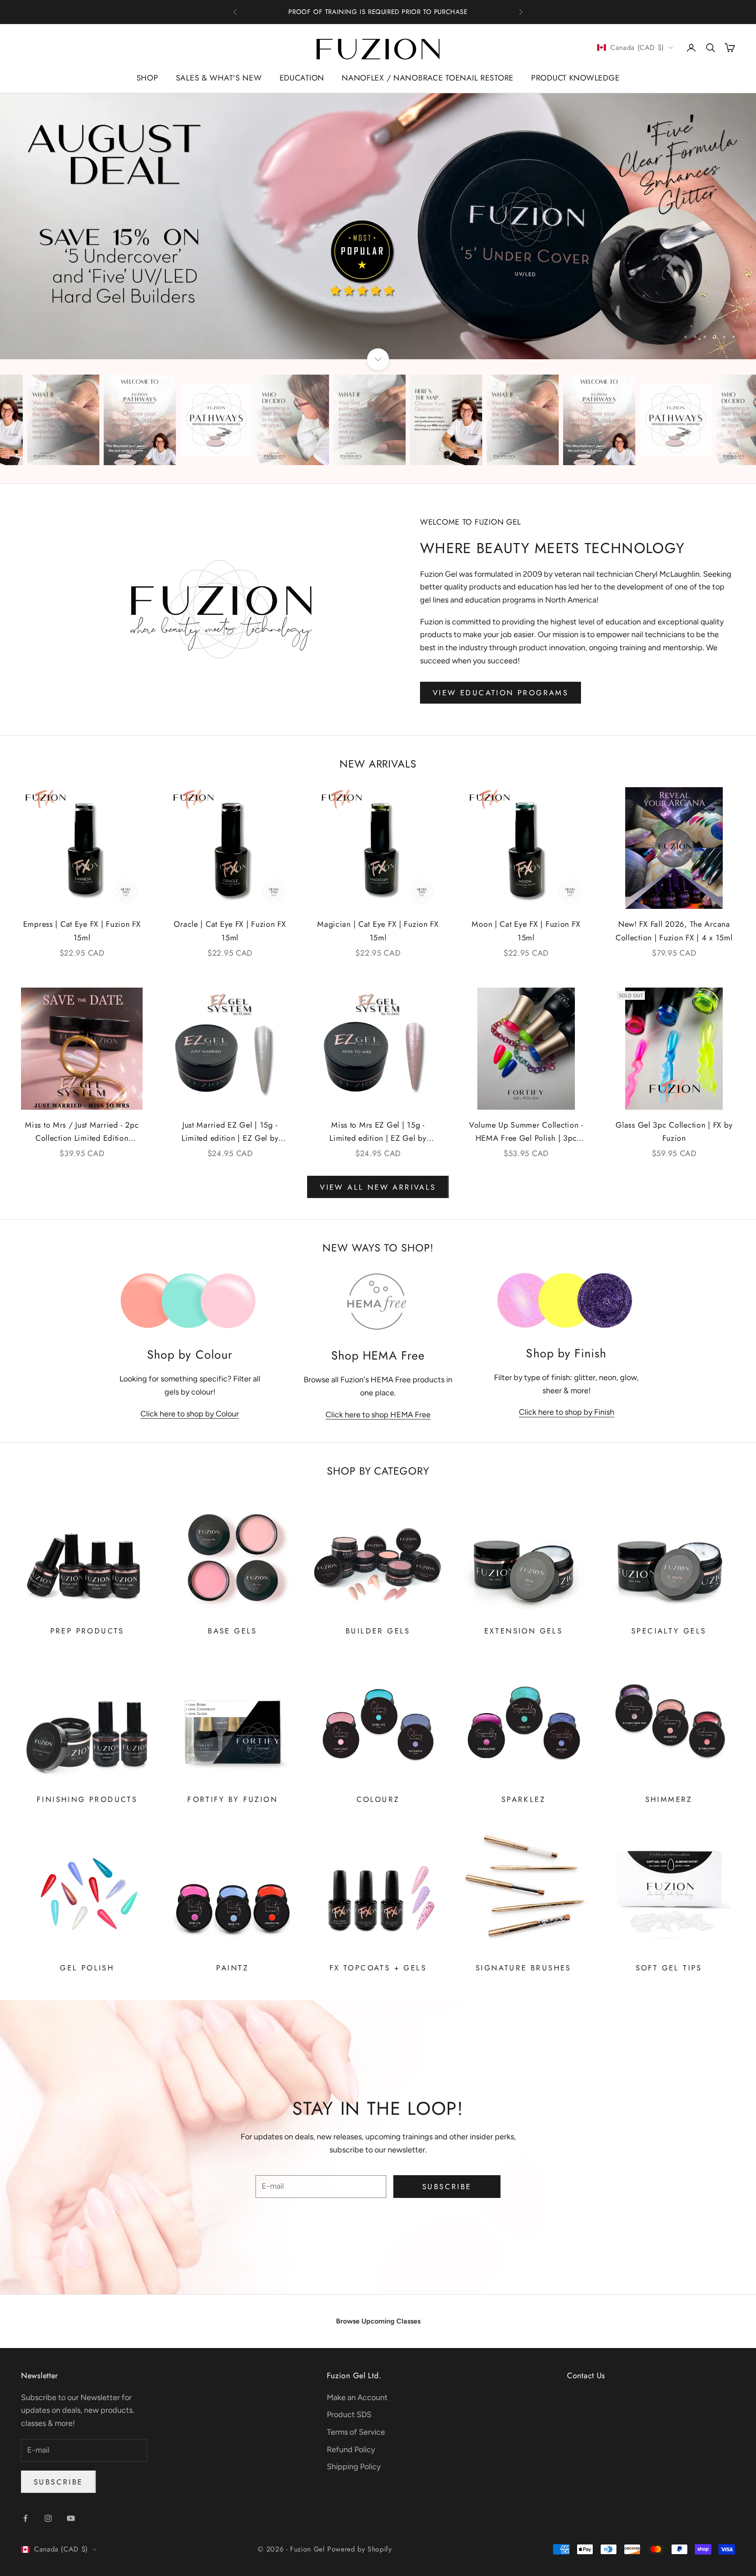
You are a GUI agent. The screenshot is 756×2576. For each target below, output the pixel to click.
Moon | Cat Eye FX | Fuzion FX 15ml (526, 931)
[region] (378, 226)
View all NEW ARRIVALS (378, 1187)
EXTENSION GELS (524, 1631)
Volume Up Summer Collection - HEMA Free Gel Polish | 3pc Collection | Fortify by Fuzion (526, 1132)
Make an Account (357, 2397)
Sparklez (523, 1799)
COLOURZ (378, 1799)
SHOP (147, 78)
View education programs (500, 693)
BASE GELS (233, 1631)
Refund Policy (351, 2450)
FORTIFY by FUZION (233, 1799)
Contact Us (586, 2376)
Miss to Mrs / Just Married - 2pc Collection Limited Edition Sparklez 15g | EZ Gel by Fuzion (82, 1132)
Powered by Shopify (360, 2549)
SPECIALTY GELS (669, 1631)
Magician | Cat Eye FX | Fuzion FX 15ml (378, 931)
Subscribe (447, 2187)
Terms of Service (356, 2432)
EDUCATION (302, 78)
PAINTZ (232, 1968)
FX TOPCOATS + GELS (378, 1968)
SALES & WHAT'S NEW (219, 78)
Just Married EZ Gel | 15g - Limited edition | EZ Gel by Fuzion (230, 1132)
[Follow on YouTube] (71, 2518)
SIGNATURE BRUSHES (523, 1968)
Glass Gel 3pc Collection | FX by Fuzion (674, 1132)
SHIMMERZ (669, 1799)
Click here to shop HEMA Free (378, 1415)
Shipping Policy (354, 2467)
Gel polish (87, 1968)
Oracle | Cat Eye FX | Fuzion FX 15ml (230, 931)
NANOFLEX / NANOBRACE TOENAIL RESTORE (428, 78)
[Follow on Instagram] (48, 2518)
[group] (378, 226)
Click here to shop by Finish (567, 1412)
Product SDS (349, 2415)
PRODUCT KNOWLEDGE (575, 78)
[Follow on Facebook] (25, 2518)
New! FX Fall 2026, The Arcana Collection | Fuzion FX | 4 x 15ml (674, 931)
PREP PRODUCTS (87, 1631)
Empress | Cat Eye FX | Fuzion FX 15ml (82, 931)
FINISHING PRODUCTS (87, 1799)
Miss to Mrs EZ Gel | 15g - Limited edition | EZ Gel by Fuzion (378, 1132)
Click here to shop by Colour (190, 1414)
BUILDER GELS (378, 1631)
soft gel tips (669, 1968)
